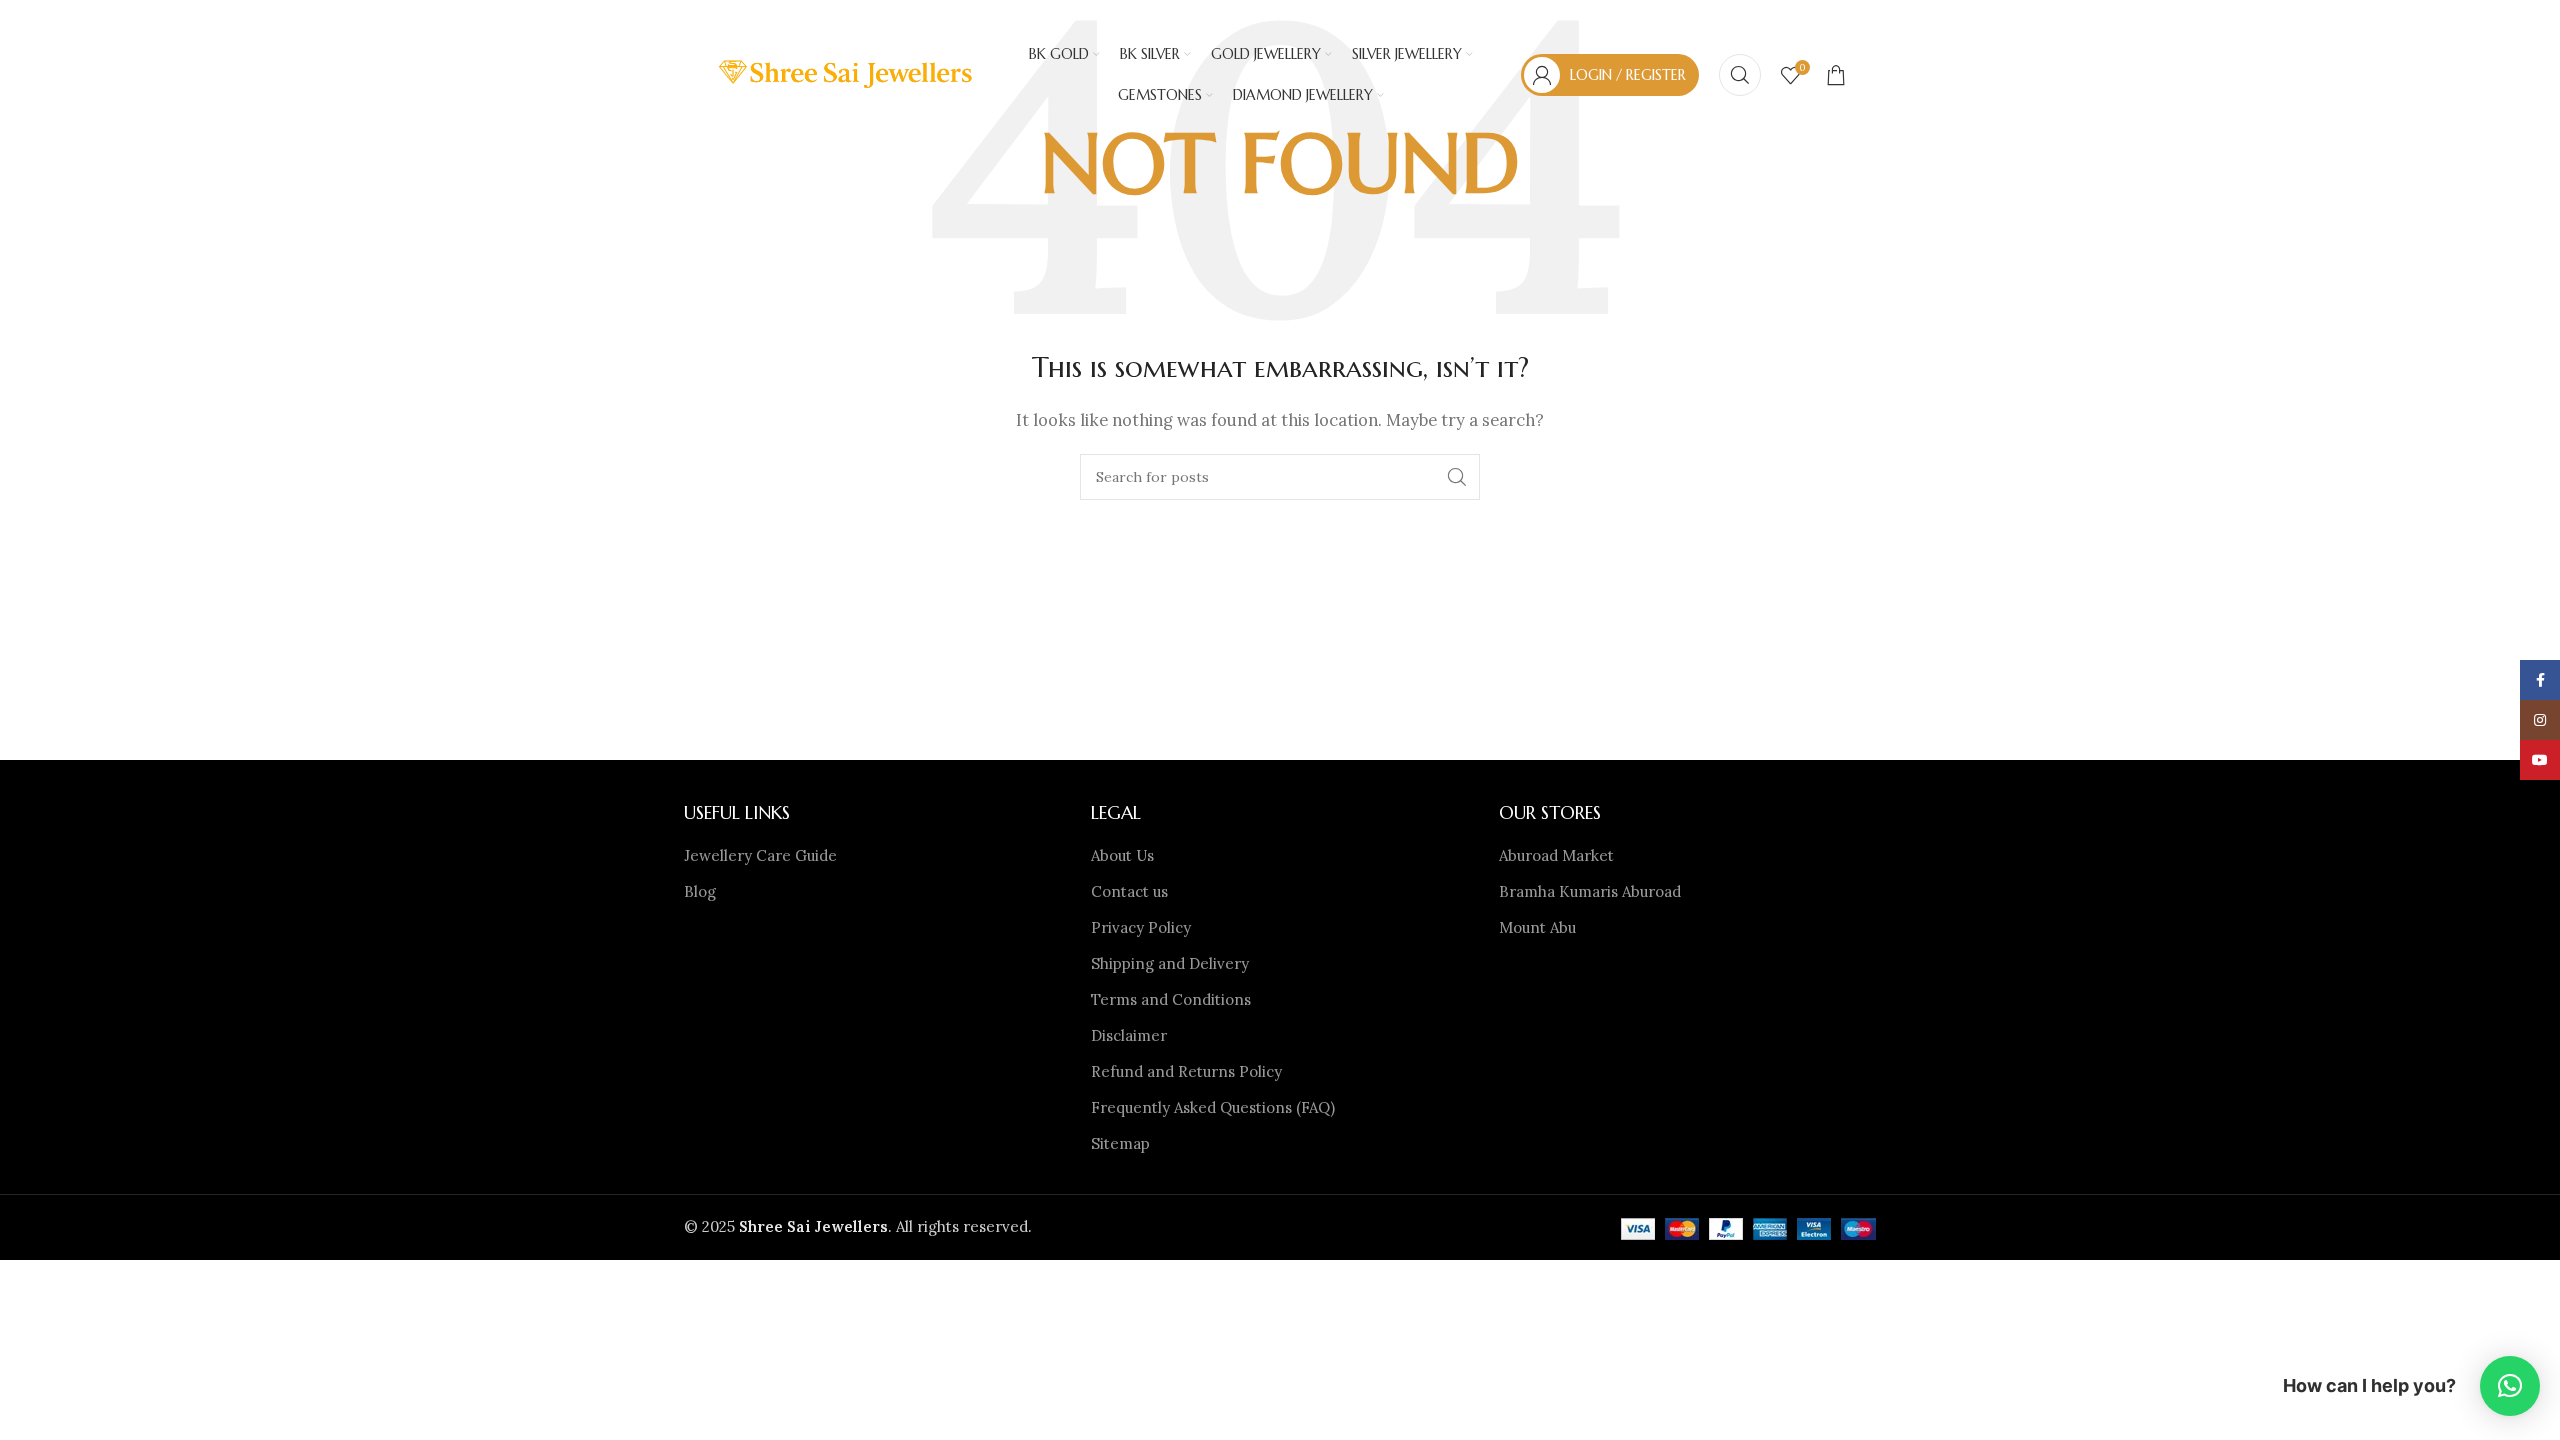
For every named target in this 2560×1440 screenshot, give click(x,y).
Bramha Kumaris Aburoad (1590, 891)
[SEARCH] (1457, 477)
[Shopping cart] (1836, 75)
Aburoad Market (1556, 855)
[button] (2510, 1386)
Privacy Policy (1141, 927)
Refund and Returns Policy (1186, 1071)
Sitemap (1120, 1143)
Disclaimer (1129, 1035)
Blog (700, 891)
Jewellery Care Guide (760, 855)
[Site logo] (847, 73)
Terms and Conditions (1171, 999)
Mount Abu (1537, 927)
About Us (1122, 855)
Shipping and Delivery (1170, 963)
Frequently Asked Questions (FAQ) (1213, 1107)
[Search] (1740, 75)
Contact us (1129, 891)
